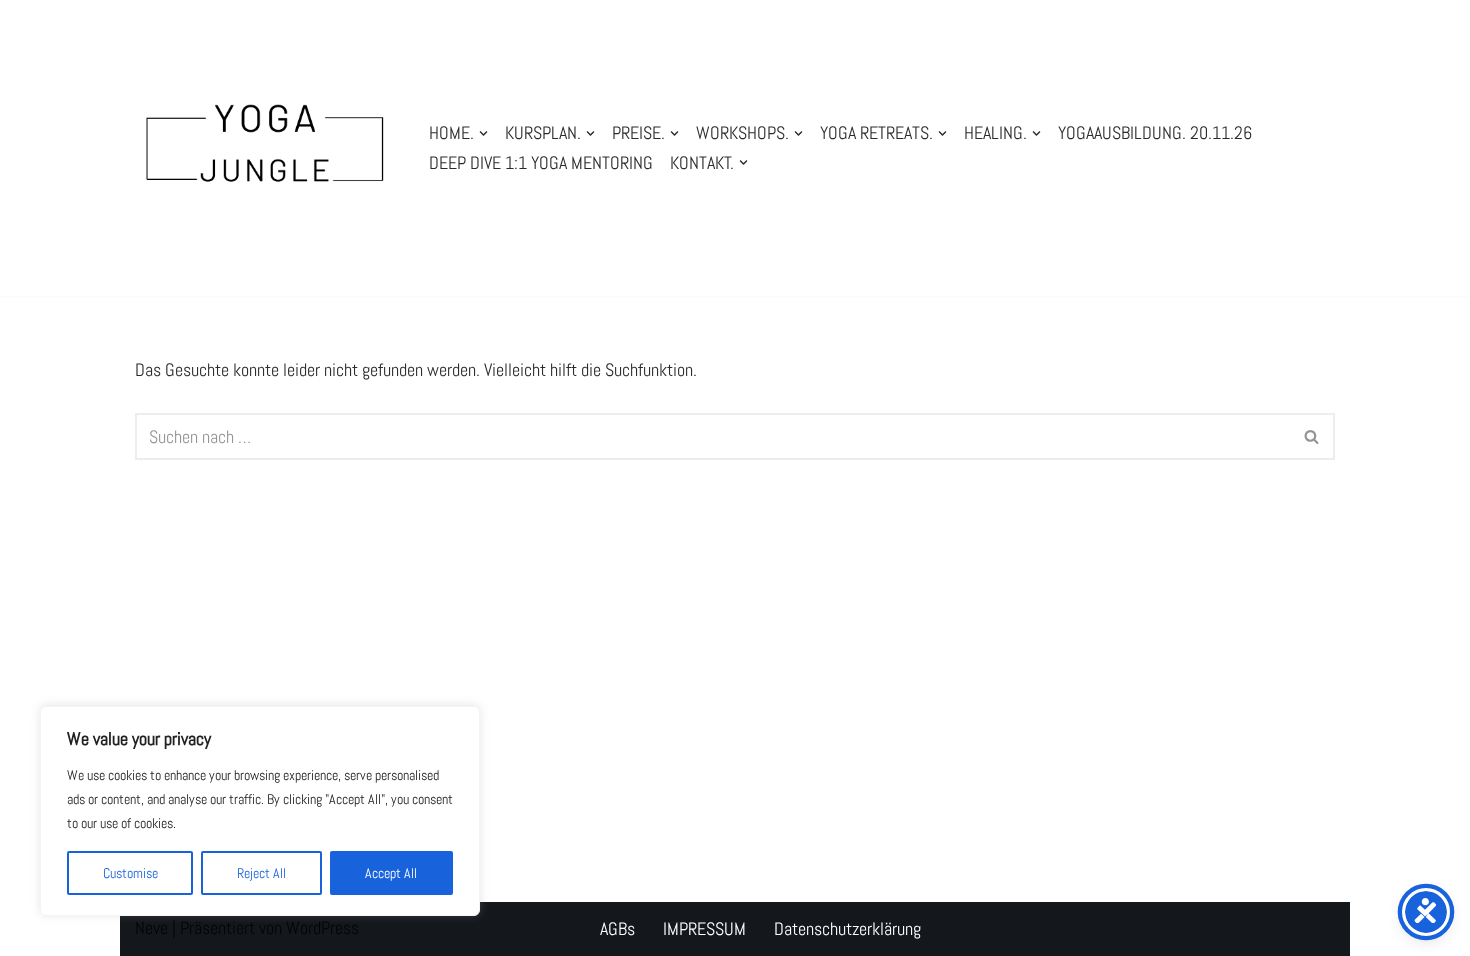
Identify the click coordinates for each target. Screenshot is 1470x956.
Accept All (391, 873)
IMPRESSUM (704, 928)
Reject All (261, 873)
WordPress (322, 927)
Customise (130, 873)
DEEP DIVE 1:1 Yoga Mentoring (541, 162)
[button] (483, 133)
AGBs (617, 928)
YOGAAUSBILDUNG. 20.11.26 (1155, 132)
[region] (260, 811)
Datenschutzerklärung (847, 928)
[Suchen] (1312, 436)
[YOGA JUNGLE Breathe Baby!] (265, 148)
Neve (151, 927)
